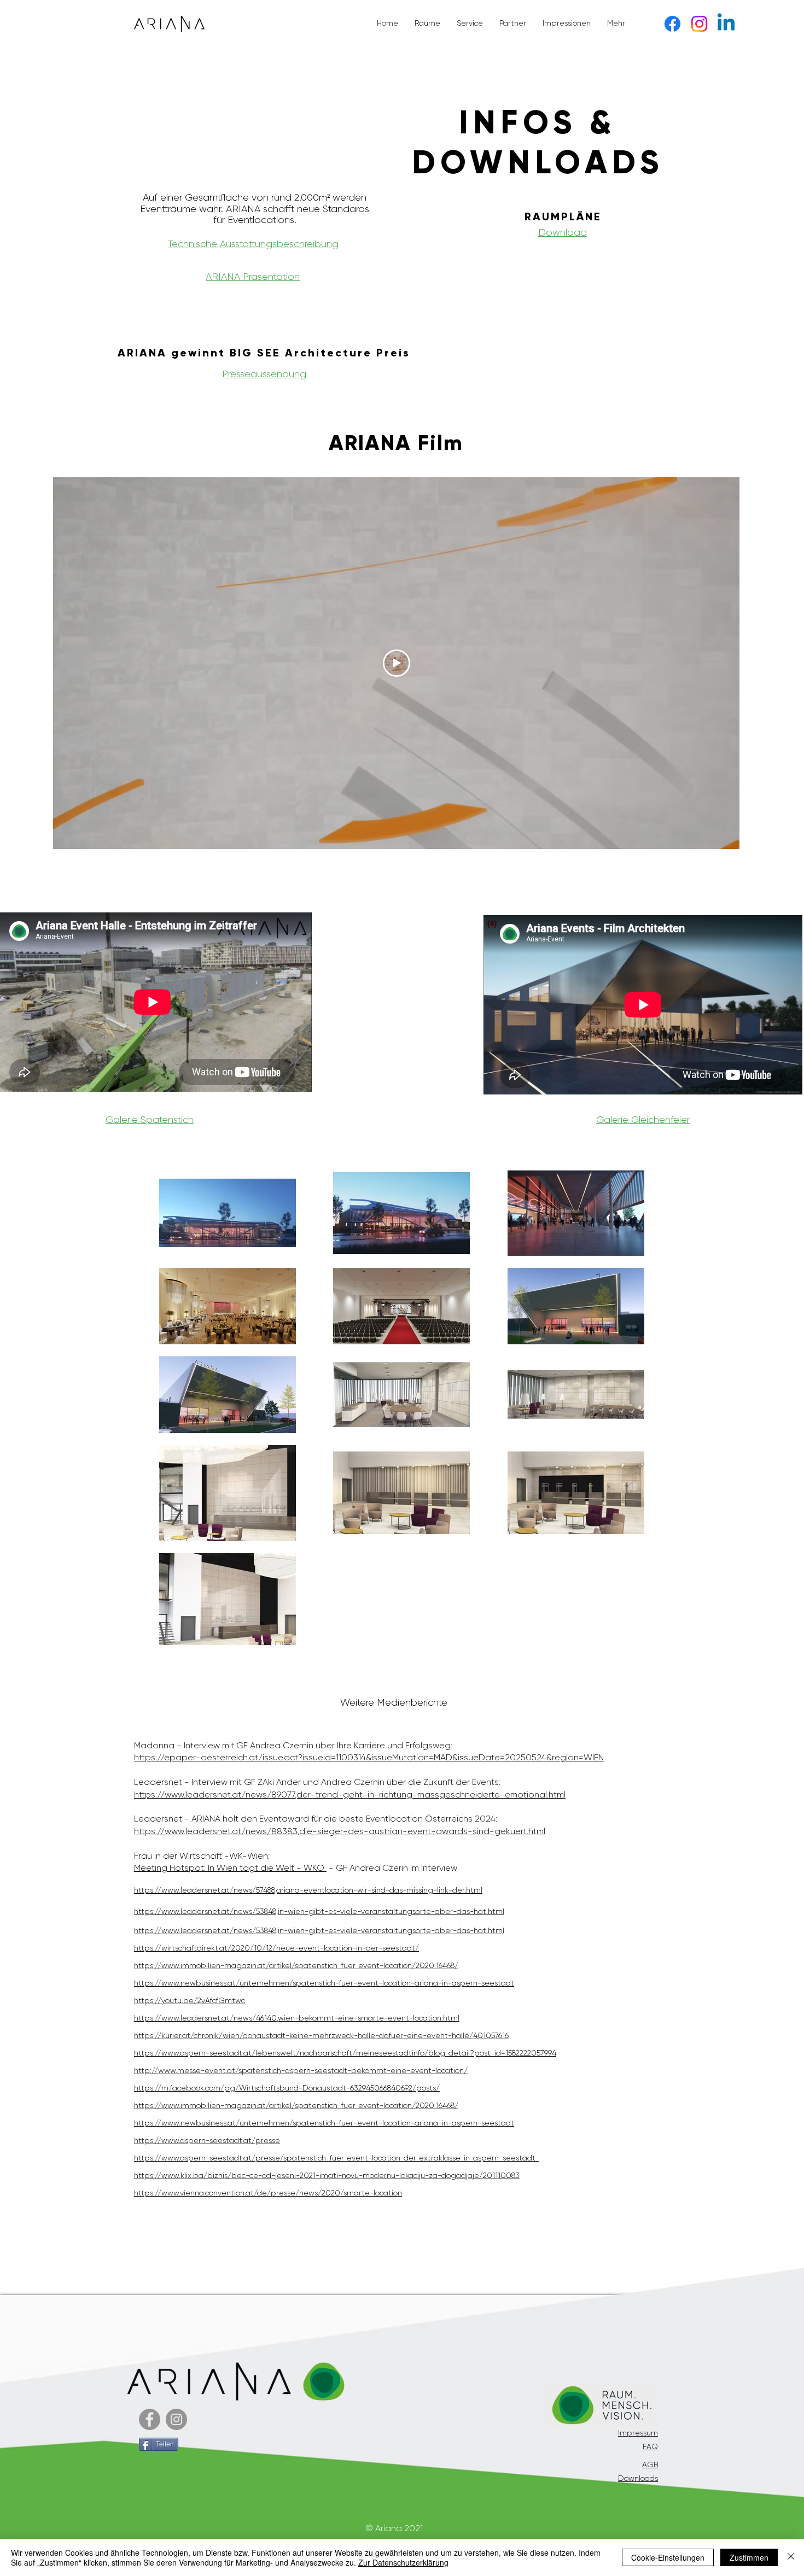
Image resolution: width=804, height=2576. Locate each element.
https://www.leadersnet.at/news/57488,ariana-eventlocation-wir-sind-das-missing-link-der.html (308, 1890)
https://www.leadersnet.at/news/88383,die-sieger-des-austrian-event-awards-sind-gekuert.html (340, 1831)
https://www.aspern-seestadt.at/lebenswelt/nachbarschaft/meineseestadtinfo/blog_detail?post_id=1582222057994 (345, 2053)
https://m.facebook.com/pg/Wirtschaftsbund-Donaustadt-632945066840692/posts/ (287, 2088)
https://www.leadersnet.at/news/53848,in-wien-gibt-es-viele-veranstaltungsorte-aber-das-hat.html (319, 1911)
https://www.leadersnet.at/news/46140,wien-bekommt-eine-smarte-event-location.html (297, 2018)
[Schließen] (791, 2557)
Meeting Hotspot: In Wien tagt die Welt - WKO (230, 1868)
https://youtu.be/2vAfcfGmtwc (190, 2000)
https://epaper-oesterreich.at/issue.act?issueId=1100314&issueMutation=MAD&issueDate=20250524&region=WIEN (369, 1757)
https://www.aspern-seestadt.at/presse (207, 2140)
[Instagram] (699, 24)
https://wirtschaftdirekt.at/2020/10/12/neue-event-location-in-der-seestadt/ (276, 1948)
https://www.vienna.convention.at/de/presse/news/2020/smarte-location (268, 2193)
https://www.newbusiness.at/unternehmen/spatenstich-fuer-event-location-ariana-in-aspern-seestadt (324, 1983)
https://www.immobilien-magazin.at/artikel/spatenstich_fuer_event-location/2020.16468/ (296, 1965)
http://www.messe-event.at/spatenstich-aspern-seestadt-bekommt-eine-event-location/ (301, 2070)
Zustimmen (749, 2557)
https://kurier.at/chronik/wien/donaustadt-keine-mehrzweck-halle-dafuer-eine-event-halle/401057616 (321, 2035)
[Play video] (397, 663)
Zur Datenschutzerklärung (403, 2562)
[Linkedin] (726, 24)
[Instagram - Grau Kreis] (176, 2419)
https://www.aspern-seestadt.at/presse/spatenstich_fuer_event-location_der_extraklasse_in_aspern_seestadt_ (337, 2158)
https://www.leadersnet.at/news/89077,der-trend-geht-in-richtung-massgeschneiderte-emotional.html (350, 1795)
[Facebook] (672, 24)
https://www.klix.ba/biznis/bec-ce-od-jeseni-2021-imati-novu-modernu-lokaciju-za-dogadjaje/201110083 (327, 2175)
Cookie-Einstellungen (668, 2557)
